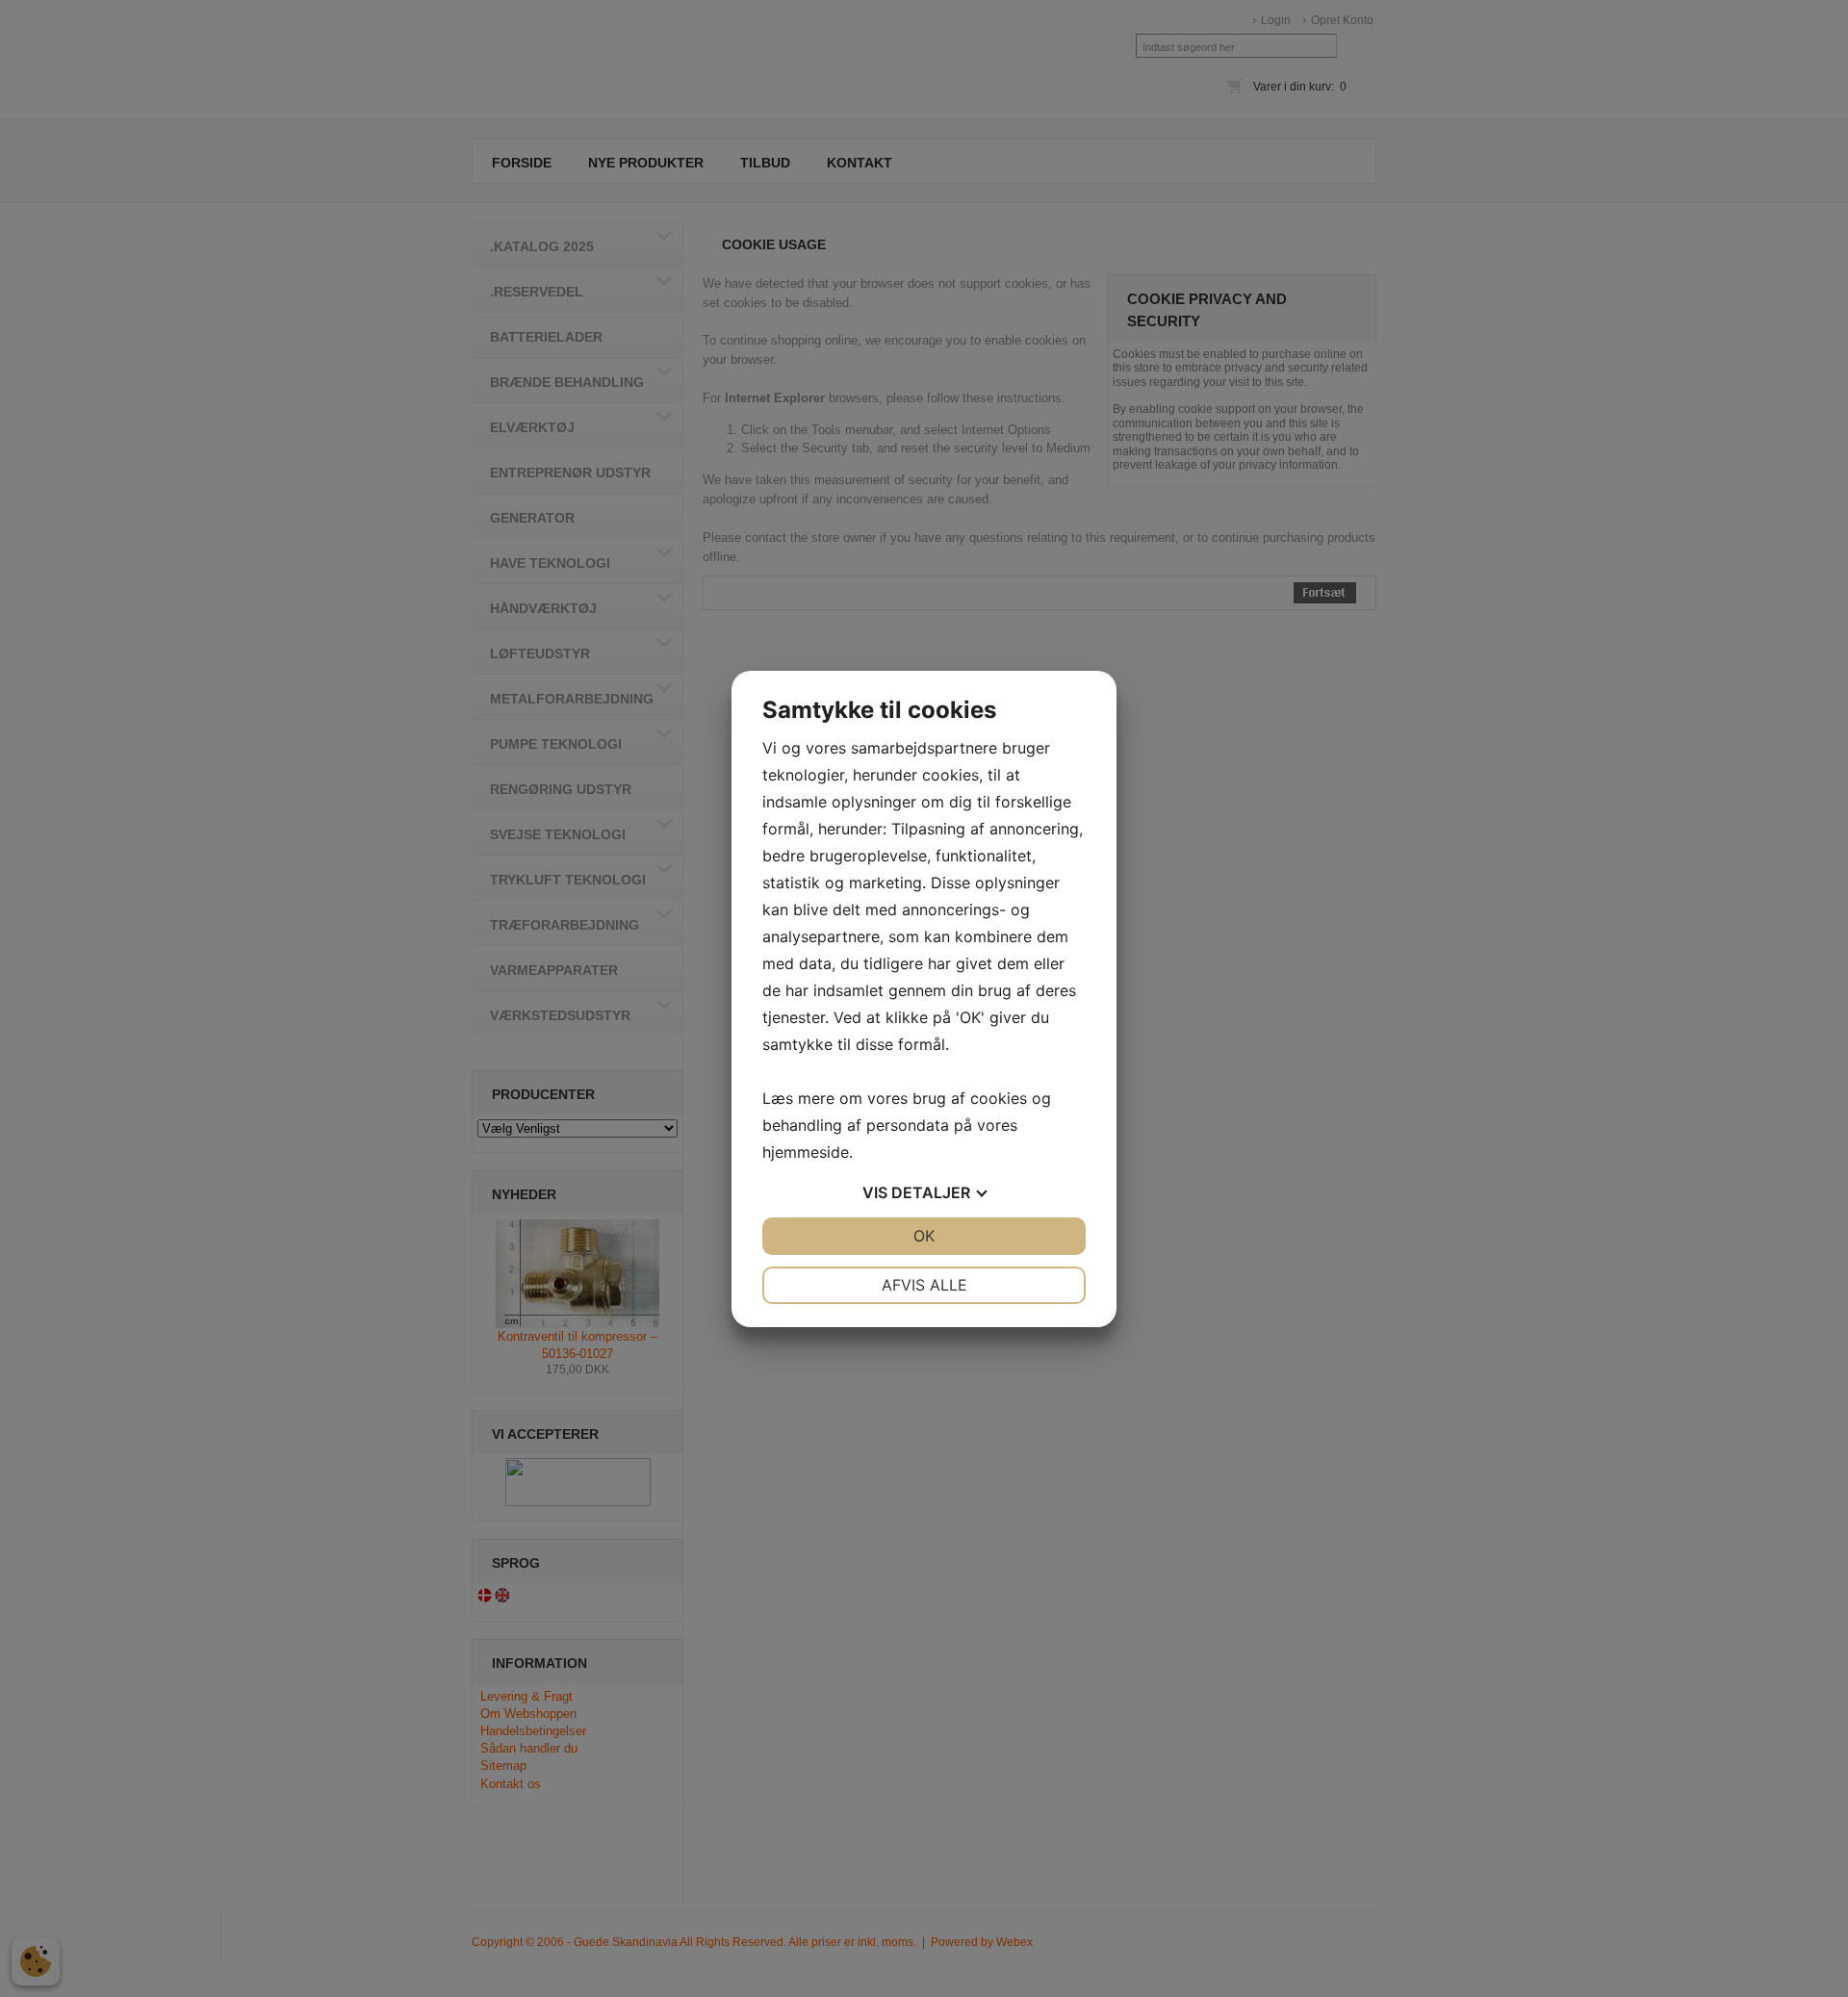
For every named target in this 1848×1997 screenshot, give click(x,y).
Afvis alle (924, 1285)
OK (924, 1236)
